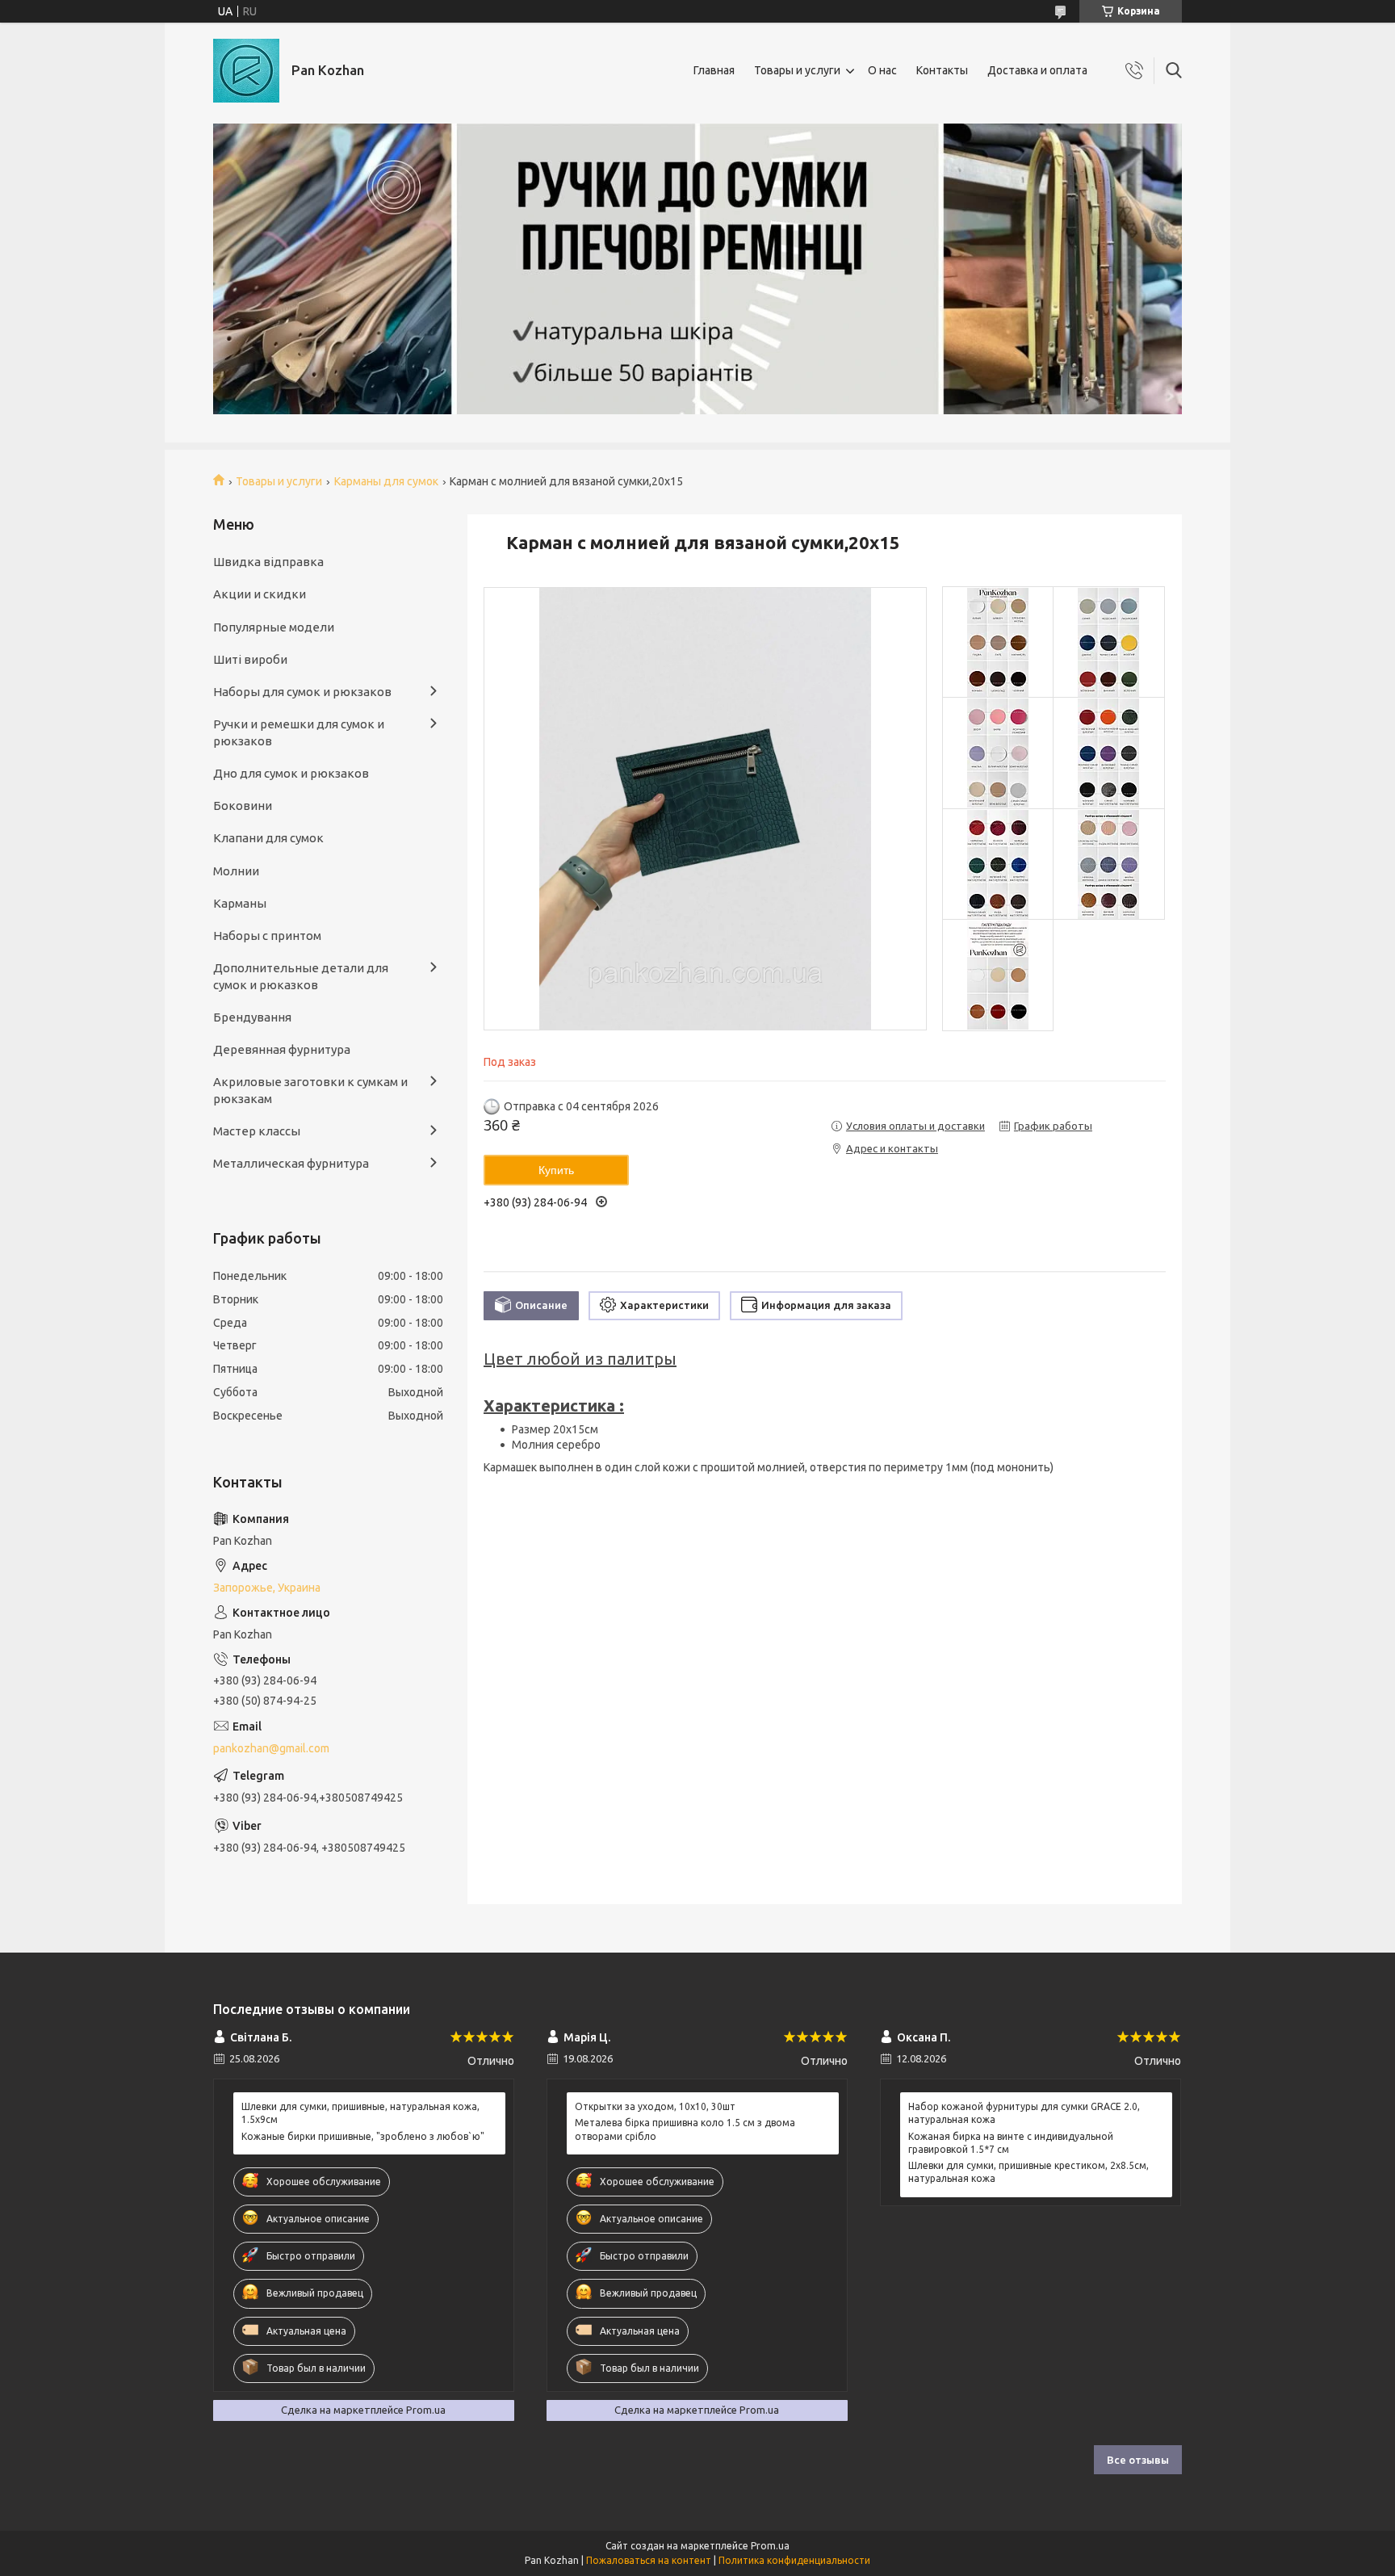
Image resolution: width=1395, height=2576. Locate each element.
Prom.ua (770, 2546)
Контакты (942, 70)
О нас (882, 70)
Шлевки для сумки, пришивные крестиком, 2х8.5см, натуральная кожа (1028, 2172)
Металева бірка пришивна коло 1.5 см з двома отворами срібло (685, 2129)
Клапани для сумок (268, 838)
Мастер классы (257, 1131)
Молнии (236, 871)
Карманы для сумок (386, 481)
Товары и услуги (797, 70)
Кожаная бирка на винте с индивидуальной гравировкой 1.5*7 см (1011, 2143)
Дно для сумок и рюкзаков (291, 773)
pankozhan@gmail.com (271, 1748)
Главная (714, 70)
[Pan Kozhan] (246, 71)
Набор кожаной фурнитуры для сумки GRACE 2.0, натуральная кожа (1024, 2113)
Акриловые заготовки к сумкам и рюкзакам (310, 1090)
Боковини (243, 806)
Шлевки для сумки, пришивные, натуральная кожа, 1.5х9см (360, 2113)
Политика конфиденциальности (794, 2560)
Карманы (240, 903)
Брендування (252, 1017)
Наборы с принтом (267, 936)
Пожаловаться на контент (649, 2560)
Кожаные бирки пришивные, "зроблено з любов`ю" (363, 2136)
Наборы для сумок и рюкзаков (302, 692)
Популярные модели (274, 627)
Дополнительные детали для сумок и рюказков (301, 976)
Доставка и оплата (1037, 70)
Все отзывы (1138, 2460)
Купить (556, 1170)
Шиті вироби (250, 659)
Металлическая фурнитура (291, 1163)
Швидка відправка (268, 562)
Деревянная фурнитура (282, 1049)
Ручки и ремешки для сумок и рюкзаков (299, 732)
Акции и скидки (260, 594)
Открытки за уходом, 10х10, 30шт (655, 2106)
